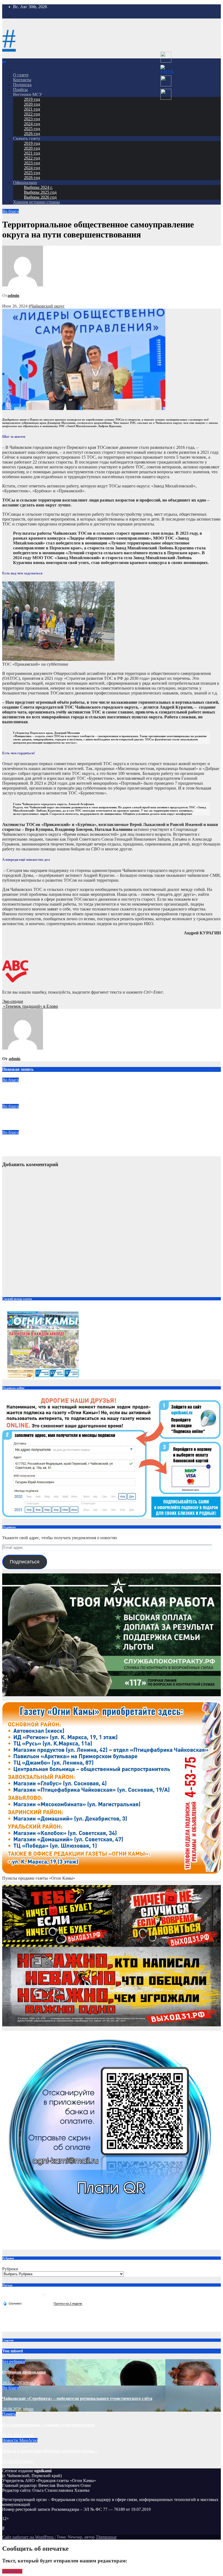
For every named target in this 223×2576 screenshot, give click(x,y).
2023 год (32, 119)
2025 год (32, 129)
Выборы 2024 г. (38, 187)
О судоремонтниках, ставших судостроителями (48, 2425)
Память (9, 2414)
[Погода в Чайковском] (43, 2299)
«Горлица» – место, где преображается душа (45, 1143)
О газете (21, 75)
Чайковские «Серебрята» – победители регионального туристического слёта (77, 1091)
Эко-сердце (13, 1001)
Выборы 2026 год (40, 197)
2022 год (32, 114)
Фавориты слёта (19, 1117)
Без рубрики (14, 2361)
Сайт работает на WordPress (28, 2537)
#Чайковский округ (47, 306)
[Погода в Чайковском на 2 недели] (68, 2304)
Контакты (22, 80)
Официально (25, 182)
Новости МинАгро (20, 2440)
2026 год (32, 134)
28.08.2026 (13, 2383)
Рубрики (10, 2269)
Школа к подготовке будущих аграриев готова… (50, 2451)
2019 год (32, 99)
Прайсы (20, 90)
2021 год (32, 109)
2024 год (32, 124)
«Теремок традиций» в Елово (30, 1006)
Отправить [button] (12, 2571)
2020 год (32, 104)
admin (13, 295)
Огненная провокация (24, 2372)
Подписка (22, 85)
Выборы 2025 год (40, 192)
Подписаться (25, 1562)
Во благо (10, 211)
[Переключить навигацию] (4, 62)
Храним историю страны (36, 202)
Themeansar (106, 2537)
